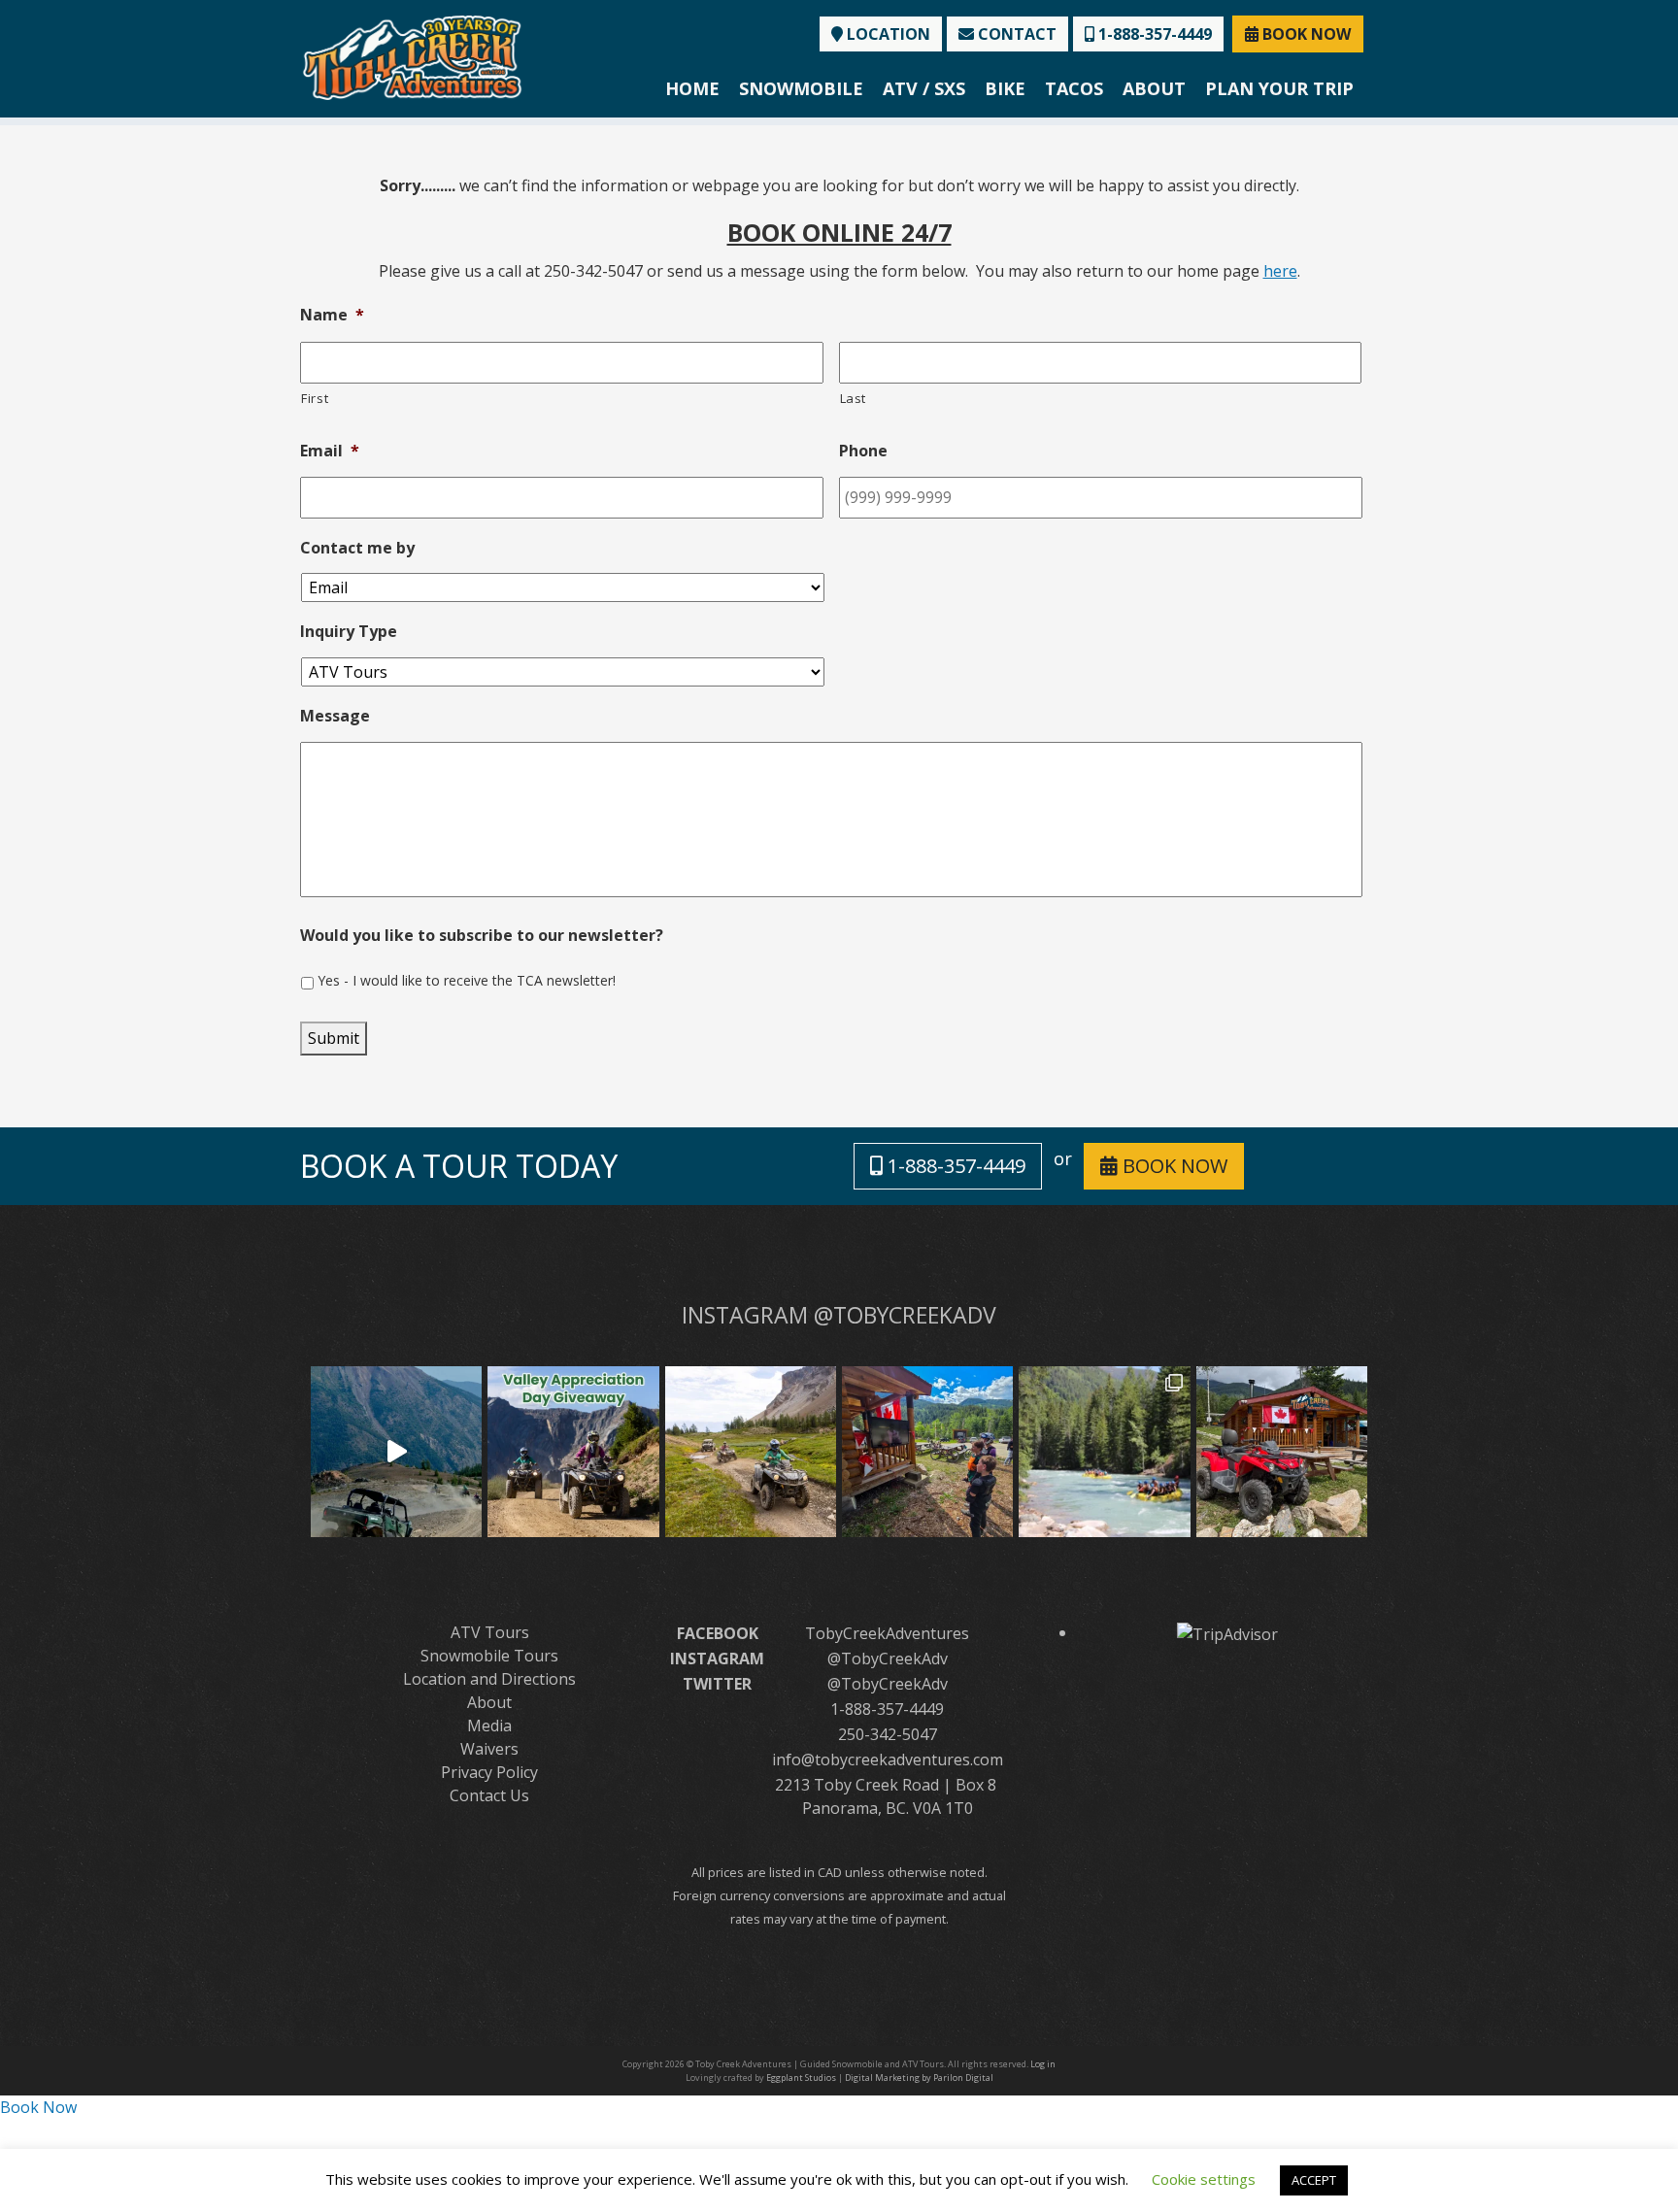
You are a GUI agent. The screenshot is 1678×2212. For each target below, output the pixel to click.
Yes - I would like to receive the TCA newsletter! (467, 980)
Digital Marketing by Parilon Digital (919, 2078)
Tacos (1074, 88)
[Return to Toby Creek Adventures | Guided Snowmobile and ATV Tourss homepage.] (412, 56)
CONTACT (1015, 34)
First (315, 398)
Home (692, 88)
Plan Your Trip (1279, 88)
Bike (1005, 88)
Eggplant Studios (801, 2078)
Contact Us (489, 1795)
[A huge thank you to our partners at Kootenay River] (1104, 1452)
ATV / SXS (924, 88)
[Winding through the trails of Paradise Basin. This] (751, 1452)
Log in (1043, 2064)
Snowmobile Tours (489, 1656)
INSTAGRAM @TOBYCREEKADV (839, 1315)
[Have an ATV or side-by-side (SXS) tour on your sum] (396, 1452)
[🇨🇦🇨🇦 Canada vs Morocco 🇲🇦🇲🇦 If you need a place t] (927, 1452)
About (1154, 88)
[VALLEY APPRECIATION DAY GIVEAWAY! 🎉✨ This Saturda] (573, 1452)
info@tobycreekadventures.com (888, 1760)
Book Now (38, 2107)
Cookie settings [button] (1204, 2179)
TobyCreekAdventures (887, 1633)
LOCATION (887, 34)
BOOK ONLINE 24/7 (839, 232)
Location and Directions (489, 1679)
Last (854, 398)
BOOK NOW (1305, 34)
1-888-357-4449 (1153, 34)
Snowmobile (801, 88)
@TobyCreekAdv (888, 1659)
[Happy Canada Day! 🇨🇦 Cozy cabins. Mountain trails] (1282, 1452)
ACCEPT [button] (1314, 2180)
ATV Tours (490, 1632)
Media (489, 1726)
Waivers (489, 1749)
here (1280, 271)
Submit (334, 1038)
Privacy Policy (489, 1772)
